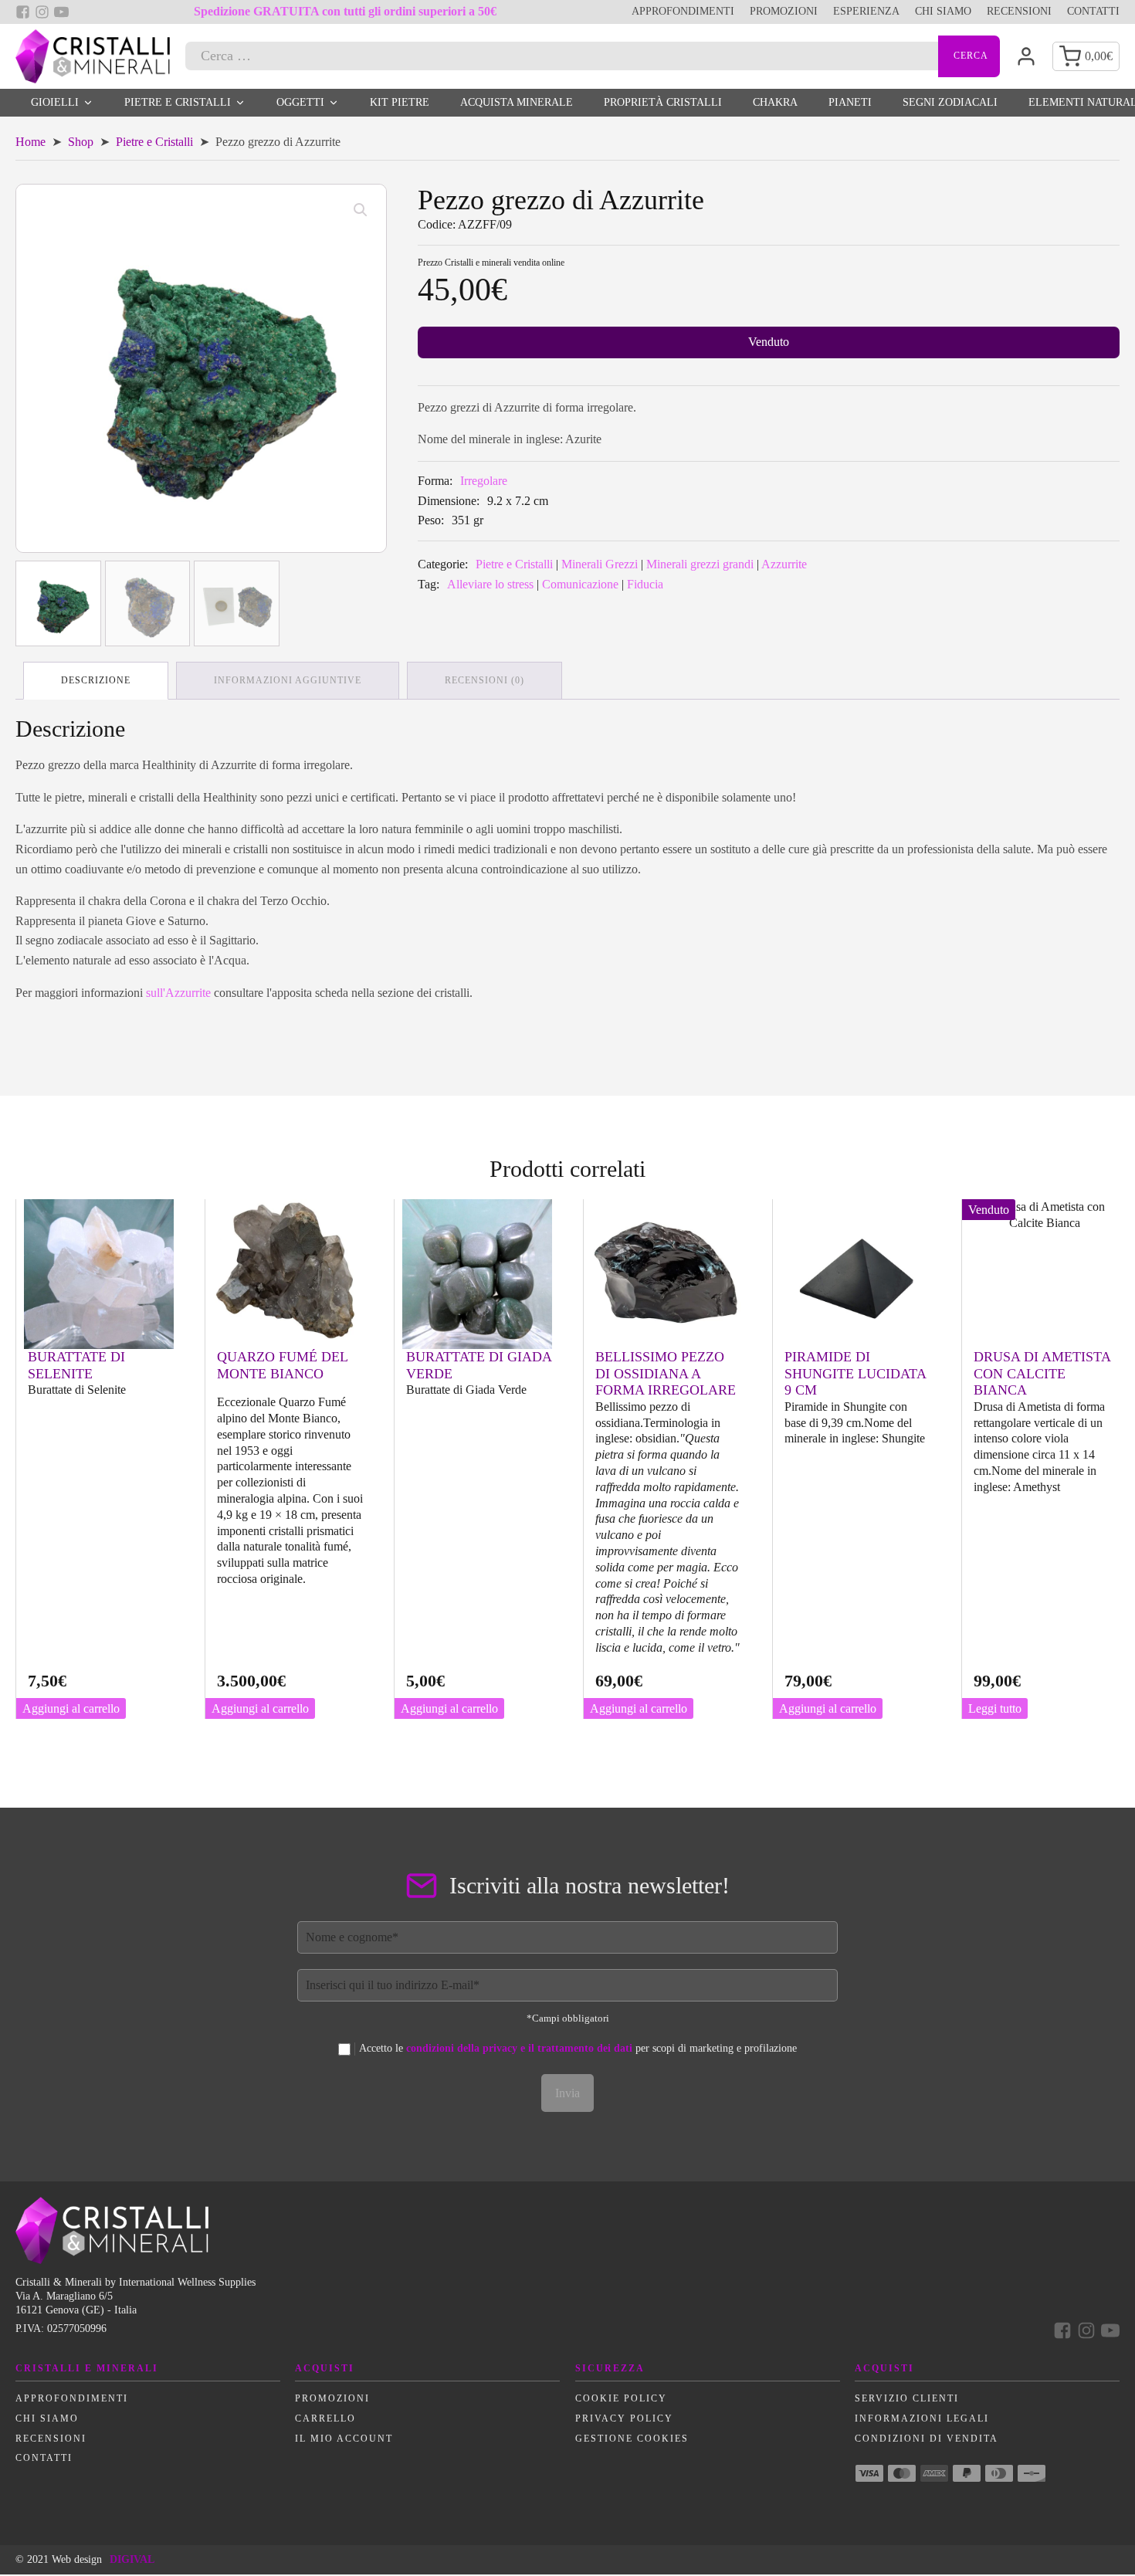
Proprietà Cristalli (663, 102)
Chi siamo (943, 11)
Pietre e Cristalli (178, 102)
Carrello (325, 2418)
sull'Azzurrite (178, 993)
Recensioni (1019, 11)
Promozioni (784, 11)
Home (30, 142)
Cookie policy (621, 2398)
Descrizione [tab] (96, 680)
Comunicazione (580, 584)
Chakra (775, 102)
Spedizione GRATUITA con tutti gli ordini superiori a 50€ (345, 11)
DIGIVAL (132, 2559)
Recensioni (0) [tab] (484, 680)
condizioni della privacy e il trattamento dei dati (519, 2048)
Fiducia (645, 584)
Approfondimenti (683, 11)
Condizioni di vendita (927, 2439)
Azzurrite (784, 564)
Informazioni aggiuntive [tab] (288, 680)
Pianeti (850, 102)
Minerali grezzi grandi (700, 564)
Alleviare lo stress (490, 584)
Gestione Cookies (632, 2439)
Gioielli (55, 102)
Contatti (1093, 11)
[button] (361, 210)
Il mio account (344, 2439)
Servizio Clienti (907, 2398)
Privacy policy (624, 2418)
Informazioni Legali (922, 2418)
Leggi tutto (995, 1708)
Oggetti (300, 102)
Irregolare (484, 481)
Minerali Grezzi (600, 564)
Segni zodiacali (950, 102)
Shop (81, 142)
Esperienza (866, 11)
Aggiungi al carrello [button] (71, 1708)
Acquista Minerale (517, 102)
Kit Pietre (400, 102)
